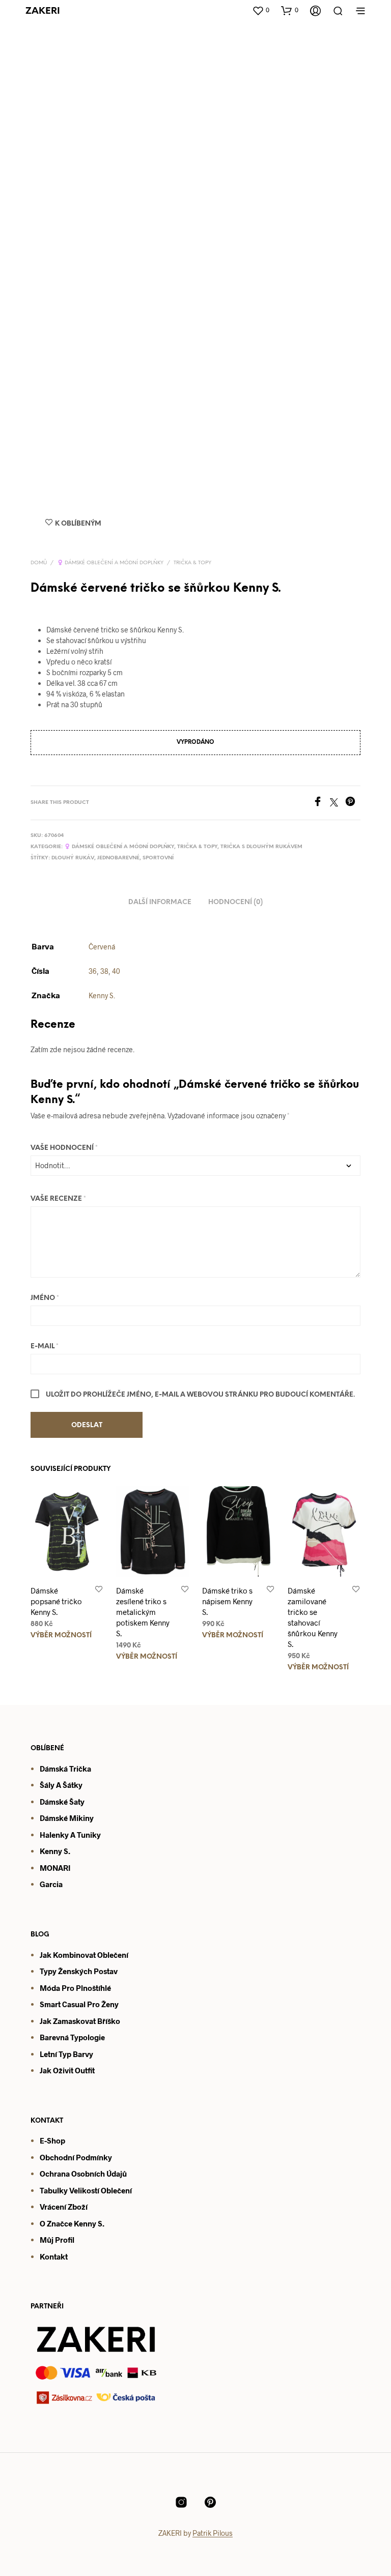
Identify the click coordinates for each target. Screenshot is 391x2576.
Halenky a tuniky (70, 1835)
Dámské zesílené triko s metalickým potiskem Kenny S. (143, 1612)
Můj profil (57, 2240)
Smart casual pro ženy (79, 2004)
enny (88, 2223)
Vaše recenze (58, 1199)
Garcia (51, 1884)
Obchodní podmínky (76, 2157)
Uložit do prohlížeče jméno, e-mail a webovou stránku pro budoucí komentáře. (200, 1395)
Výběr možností (61, 1636)
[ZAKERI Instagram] (181, 2502)
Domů (39, 563)
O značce (56, 2223)
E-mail (45, 1347)
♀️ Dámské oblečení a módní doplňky (110, 563)
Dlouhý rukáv (73, 858)
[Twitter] (338, 803)
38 (104, 971)
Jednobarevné (118, 858)
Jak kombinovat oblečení (84, 1955)
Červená (102, 947)
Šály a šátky (61, 1785)
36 (93, 971)
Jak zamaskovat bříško (80, 2021)
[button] (261, 10)
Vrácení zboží (64, 2207)
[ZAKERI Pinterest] (210, 2502)
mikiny (81, 1818)
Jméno (45, 1298)
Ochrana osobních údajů (83, 2174)
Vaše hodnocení (64, 1148)
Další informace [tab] (160, 902)
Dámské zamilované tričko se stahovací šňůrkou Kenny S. (313, 1617)
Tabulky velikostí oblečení (86, 2190)
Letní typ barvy (66, 2054)
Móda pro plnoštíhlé (75, 1988)
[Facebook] (321, 803)
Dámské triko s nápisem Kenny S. (227, 1601)
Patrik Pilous (213, 2533)
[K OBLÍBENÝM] (99, 1590)
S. (100, 2223)
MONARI (55, 1868)
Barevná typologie (72, 2037)
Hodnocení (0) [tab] (235, 902)
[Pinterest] (353, 803)
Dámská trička (65, 1769)
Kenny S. (102, 995)
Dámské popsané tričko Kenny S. (56, 1601)
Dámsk (52, 1818)
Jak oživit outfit (67, 2070)
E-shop (52, 2140)
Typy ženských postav (79, 1971)
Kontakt (54, 2256)
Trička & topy (192, 563)
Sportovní (158, 858)
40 (116, 971)
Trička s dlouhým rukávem (261, 847)
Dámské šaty (62, 1802)
